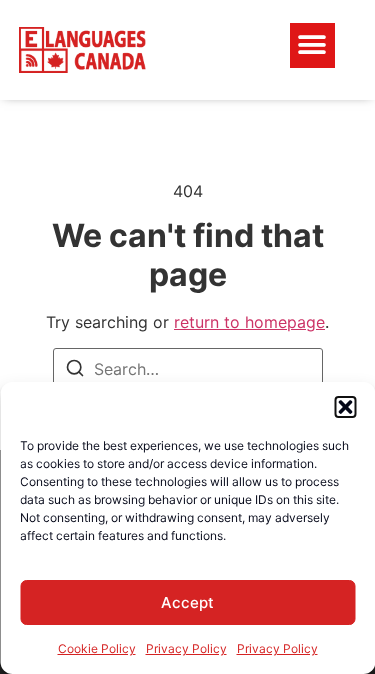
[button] (345, 407)
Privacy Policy (186, 648)
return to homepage (249, 322)
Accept (187, 602)
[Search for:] (188, 369)
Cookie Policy (97, 648)
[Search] (75, 371)
